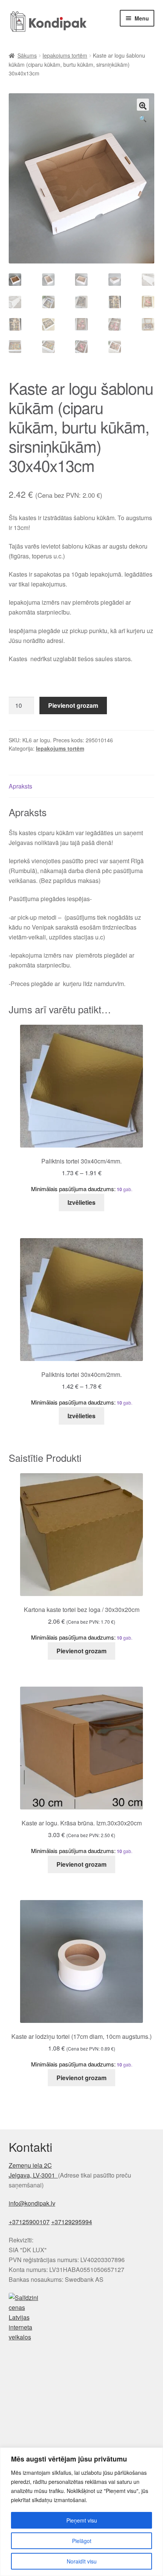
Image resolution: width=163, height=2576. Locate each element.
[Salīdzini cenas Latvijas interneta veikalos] (82, 2317)
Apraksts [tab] (20, 786)
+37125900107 (29, 2222)
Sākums (27, 55)
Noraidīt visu (82, 2561)
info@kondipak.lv (32, 2203)
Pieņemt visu (82, 2520)
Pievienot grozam (73, 705)
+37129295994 (72, 2222)
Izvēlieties (81, 1202)
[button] (143, 105)
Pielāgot (82, 2541)
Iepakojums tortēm (65, 55)
